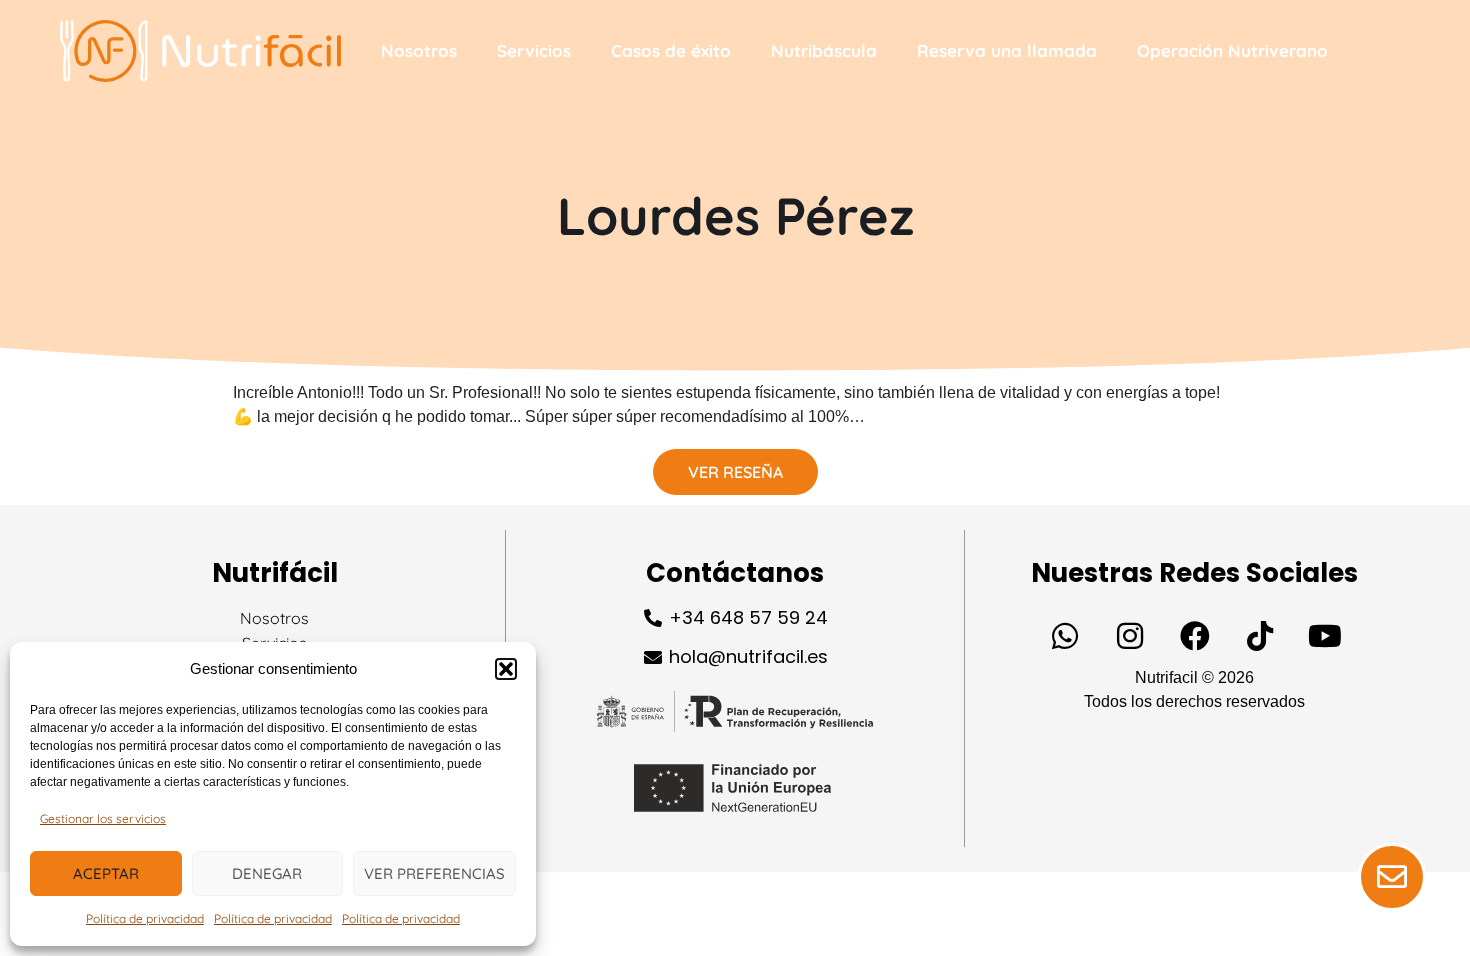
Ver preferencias (434, 873)
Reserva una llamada (1007, 50)
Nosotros (419, 50)
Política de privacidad (145, 918)
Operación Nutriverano (1232, 50)
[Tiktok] (1260, 636)
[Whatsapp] (1065, 636)
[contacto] (1392, 877)
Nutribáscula (824, 50)
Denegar (267, 873)
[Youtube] (1325, 636)
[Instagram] (1130, 636)
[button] (506, 669)
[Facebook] (1195, 636)
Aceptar (106, 873)
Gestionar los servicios (103, 818)
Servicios (534, 50)
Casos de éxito (671, 50)
